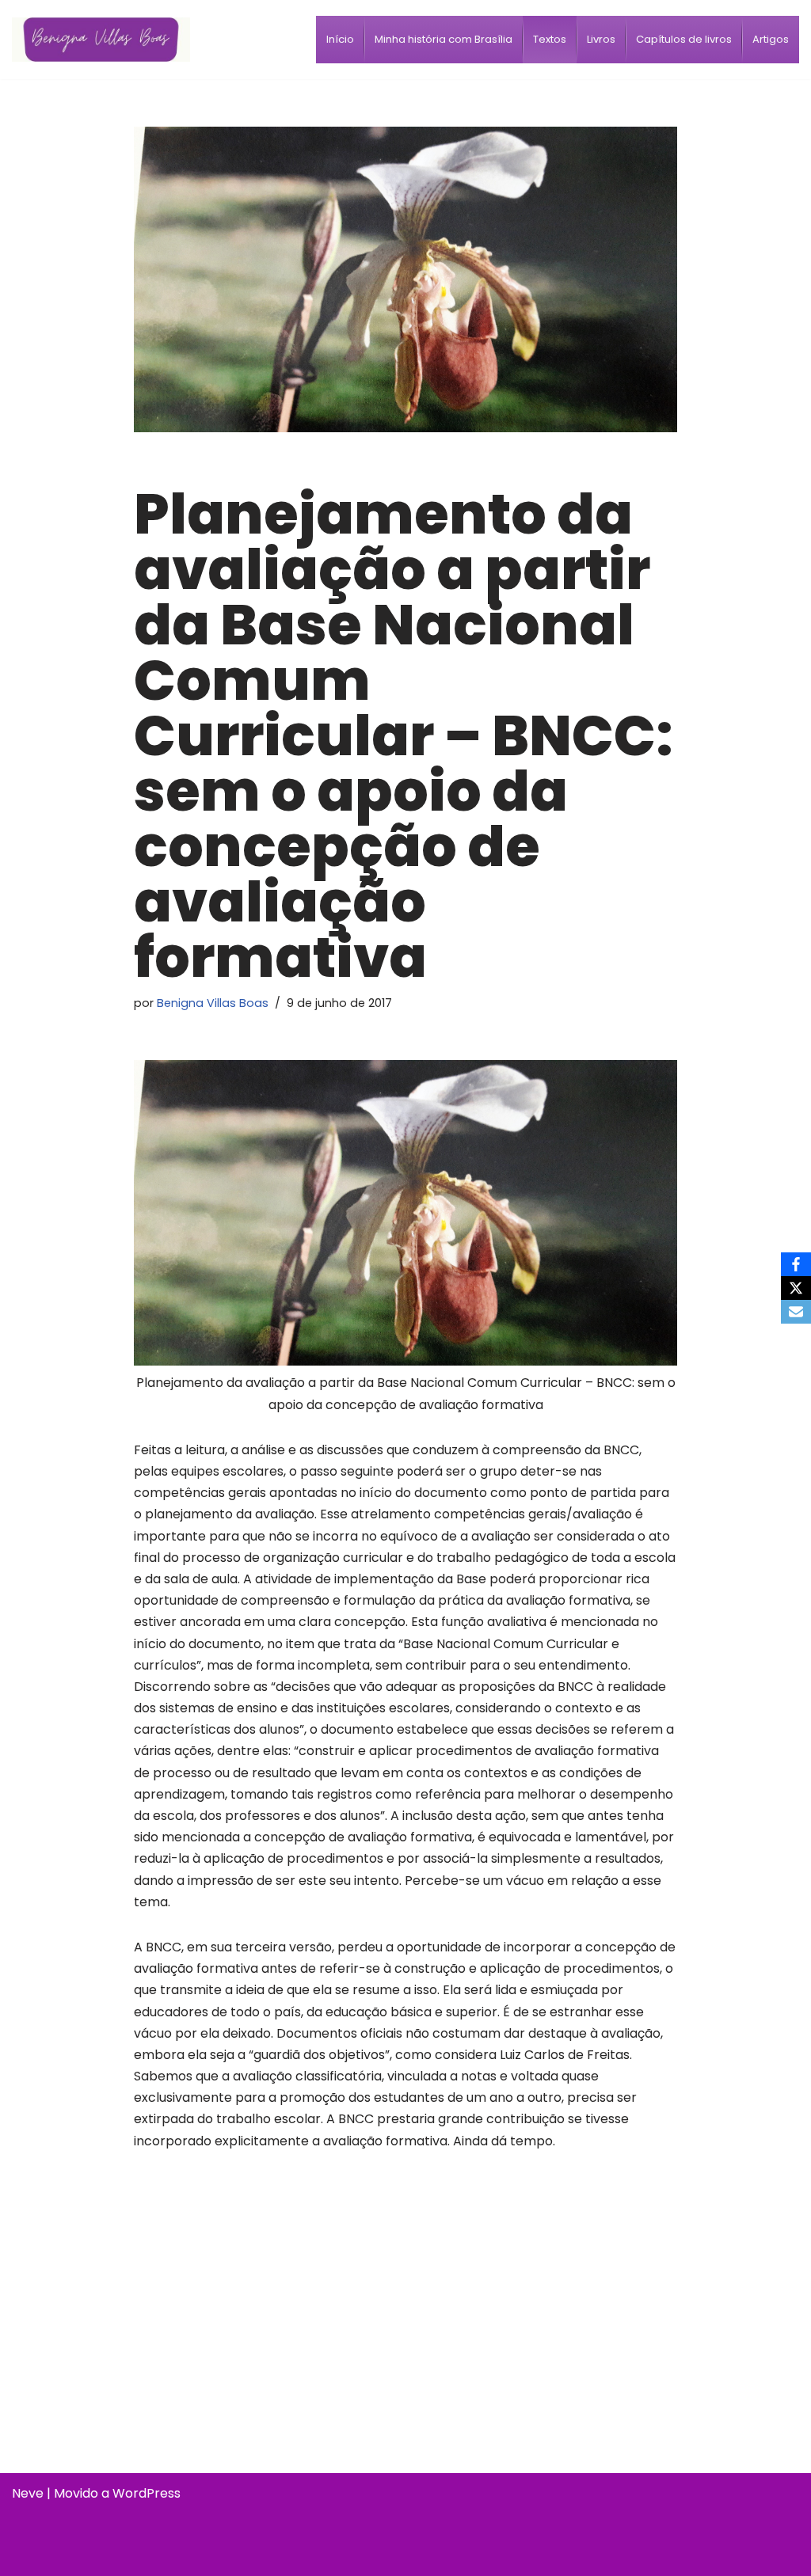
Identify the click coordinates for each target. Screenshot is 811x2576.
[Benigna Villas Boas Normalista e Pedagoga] (101, 39)
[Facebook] (796, 1264)
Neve (28, 2493)
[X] (796, 1288)
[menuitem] (340, 40)
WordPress (147, 2493)
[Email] (796, 1312)
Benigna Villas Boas (213, 1003)
